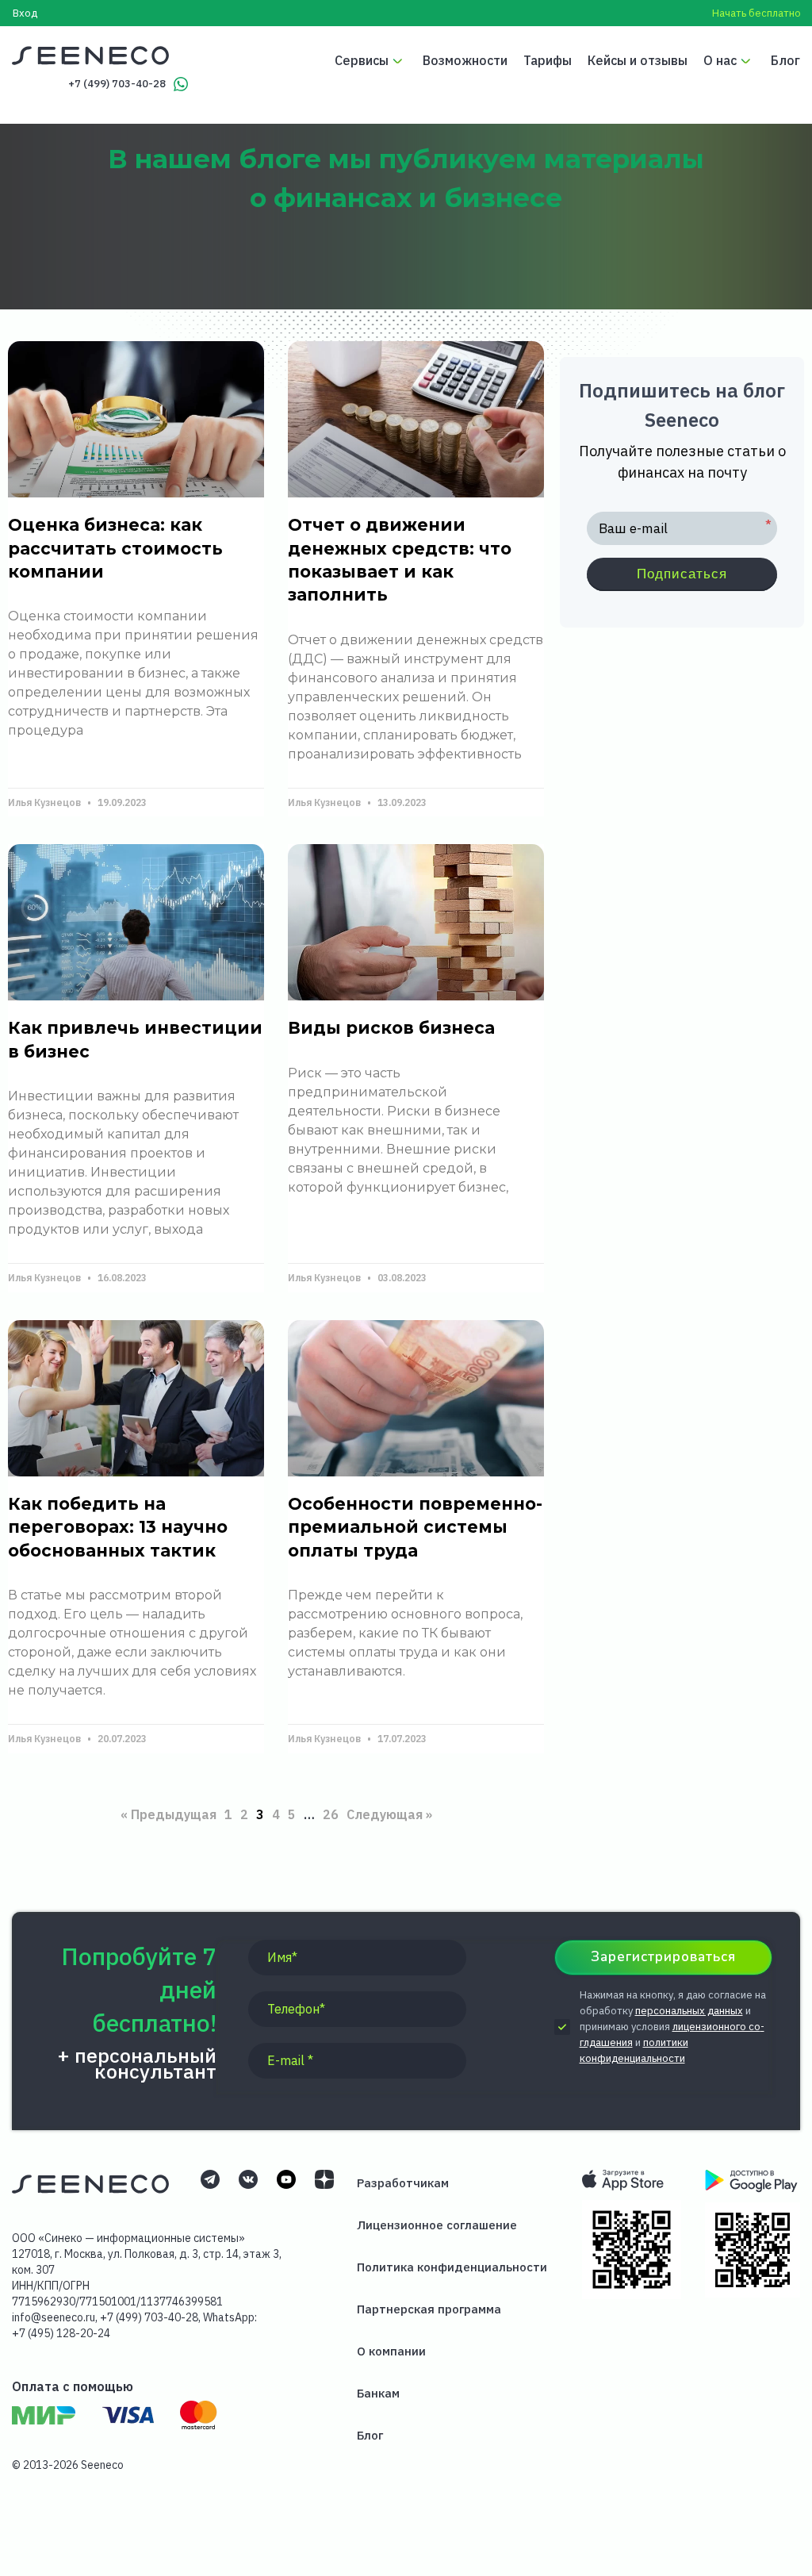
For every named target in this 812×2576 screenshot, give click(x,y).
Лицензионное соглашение (437, 2225)
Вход (25, 13)
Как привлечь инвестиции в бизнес (135, 1039)
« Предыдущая (169, 1814)
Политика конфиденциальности (452, 2267)
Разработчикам (403, 2183)
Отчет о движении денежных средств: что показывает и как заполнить (400, 560)
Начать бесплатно (756, 13)
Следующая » (389, 1814)
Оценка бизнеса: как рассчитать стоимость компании (115, 548)
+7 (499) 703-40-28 (117, 84)
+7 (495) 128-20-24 (61, 2333)
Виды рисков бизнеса (391, 1028)
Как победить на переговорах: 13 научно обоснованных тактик (118, 1527)
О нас (720, 60)
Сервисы (362, 60)
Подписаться (682, 574)
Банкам (378, 2393)
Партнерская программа (429, 2309)
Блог (785, 60)
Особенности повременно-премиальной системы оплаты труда (415, 1527)
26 (331, 1812)
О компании (391, 2351)
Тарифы (548, 60)
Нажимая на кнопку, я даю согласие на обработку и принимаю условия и (673, 2027)
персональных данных (689, 2011)
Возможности (465, 60)
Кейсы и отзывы (638, 60)
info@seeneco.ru (54, 2317)
